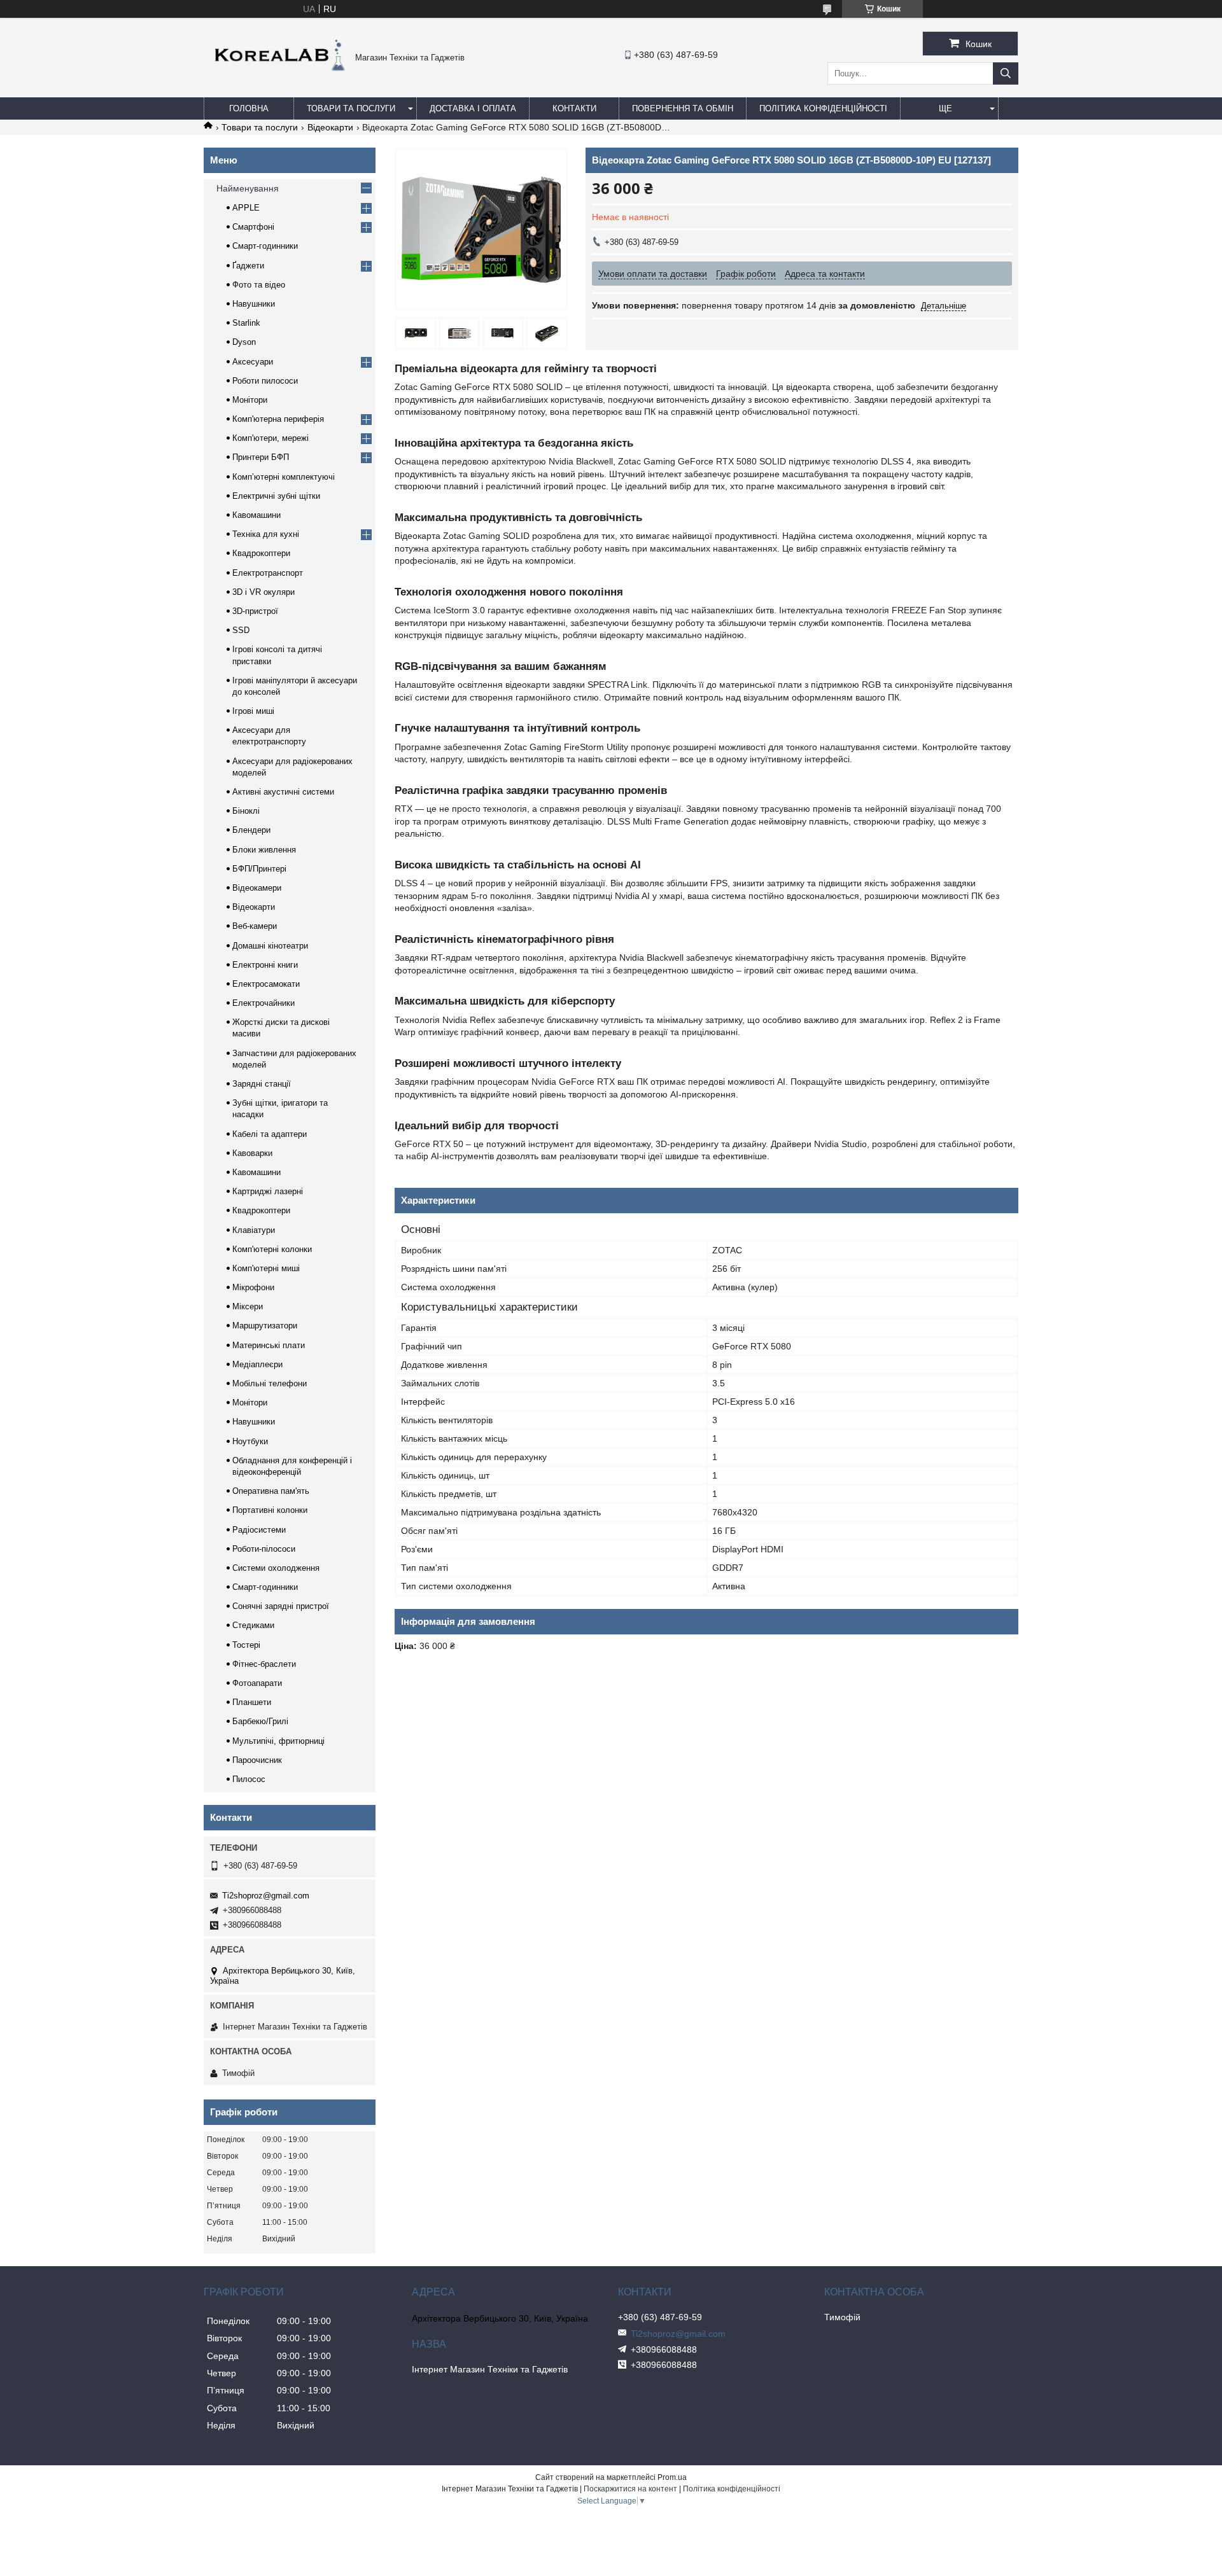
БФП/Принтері (259, 869)
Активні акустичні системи (283, 792)
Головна (249, 108)
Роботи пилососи (265, 381)
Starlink (246, 323)
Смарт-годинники (265, 246)
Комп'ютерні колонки (272, 1249)
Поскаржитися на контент (630, 2489)
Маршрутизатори (265, 1326)
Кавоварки (252, 1153)
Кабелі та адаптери (270, 1134)
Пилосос (249, 1779)
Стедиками (253, 1625)
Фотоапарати (257, 1683)
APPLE (246, 208)
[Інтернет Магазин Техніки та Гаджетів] (276, 83)
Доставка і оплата (473, 108)
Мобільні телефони (270, 1383)
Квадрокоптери (261, 553)
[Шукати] (1006, 73)
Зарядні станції (262, 1084)
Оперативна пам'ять (271, 1491)
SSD (241, 630)
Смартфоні (253, 227)
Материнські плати (269, 1345)
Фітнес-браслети (264, 1664)
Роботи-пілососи (264, 1549)
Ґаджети (248, 266)
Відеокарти (330, 127)
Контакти (574, 108)
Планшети (252, 1702)
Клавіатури (254, 1230)
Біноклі (246, 811)
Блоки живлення (264, 850)
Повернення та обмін (683, 108)
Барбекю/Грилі (260, 1721)
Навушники (254, 304)
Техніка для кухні (266, 534)
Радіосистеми (259, 1530)
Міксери (248, 1306)
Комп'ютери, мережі (270, 438)
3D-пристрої (255, 611)
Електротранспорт (268, 573)
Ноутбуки (250, 1441)
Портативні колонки (270, 1510)
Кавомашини (256, 515)
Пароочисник (257, 1760)
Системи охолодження (276, 1568)
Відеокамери (257, 888)
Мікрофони (253, 1287)
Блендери (251, 830)
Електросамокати (266, 984)
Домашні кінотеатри (270, 946)
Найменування (248, 188)
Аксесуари (253, 362)
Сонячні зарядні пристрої (281, 1606)
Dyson (244, 342)
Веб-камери (255, 926)
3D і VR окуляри (263, 592)
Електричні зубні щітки (276, 496)
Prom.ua (672, 2477)
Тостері (246, 1645)
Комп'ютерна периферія (278, 419)
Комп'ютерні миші (266, 1268)
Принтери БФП (261, 457)
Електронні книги (265, 965)
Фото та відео (259, 285)
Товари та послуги (351, 108)
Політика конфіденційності (823, 108)
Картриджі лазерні (268, 1191)
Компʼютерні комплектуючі (284, 477)
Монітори (250, 400)
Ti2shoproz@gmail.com (266, 1896)
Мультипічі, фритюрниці (278, 1741)
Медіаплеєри (257, 1364)
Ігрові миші (253, 711)
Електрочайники (263, 1003)
